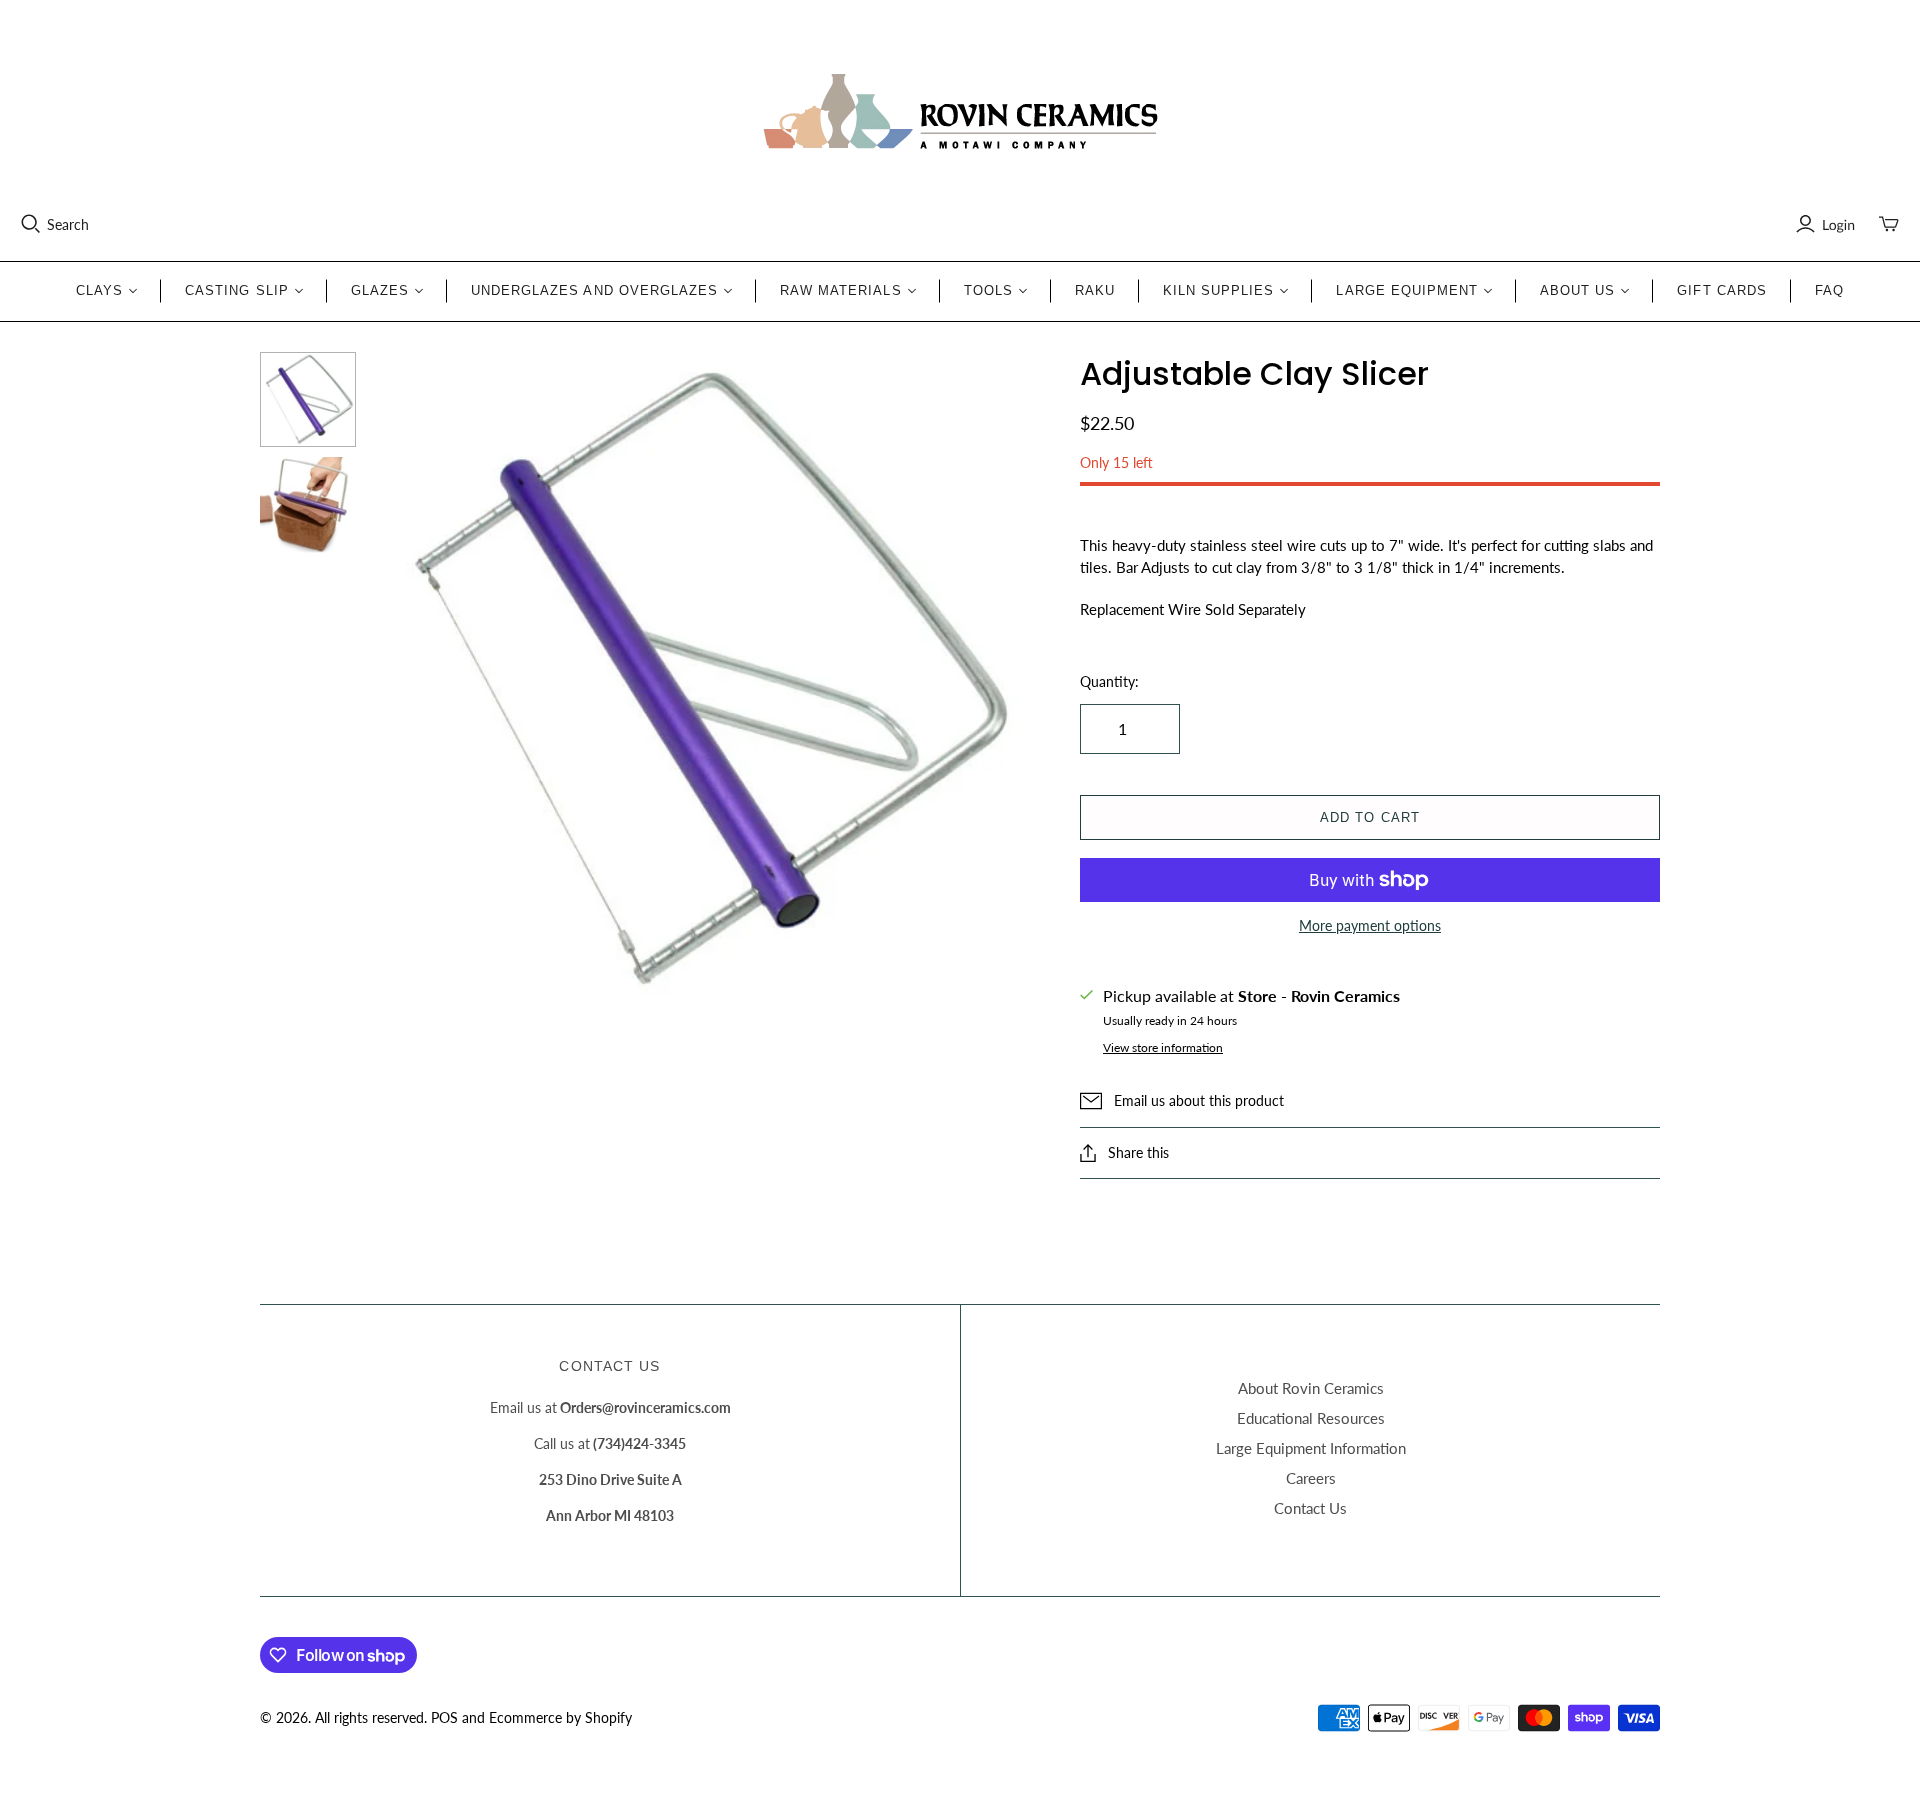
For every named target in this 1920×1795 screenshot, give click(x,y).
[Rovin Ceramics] (960, 112)
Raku (1095, 290)
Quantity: (1109, 681)
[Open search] (31, 224)
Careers (1311, 1478)
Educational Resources (1311, 1418)
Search (68, 224)
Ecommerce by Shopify (560, 1717)
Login (1838, 224)
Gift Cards (1721, 290)
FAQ (1829, 290)
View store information (1163, 1047)
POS (444, 1717)
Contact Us (1310, 1508)
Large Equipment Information (1311, 1448)
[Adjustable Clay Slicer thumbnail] (308, 400)
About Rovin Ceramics (1311, 1388)
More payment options (1370, 925)
